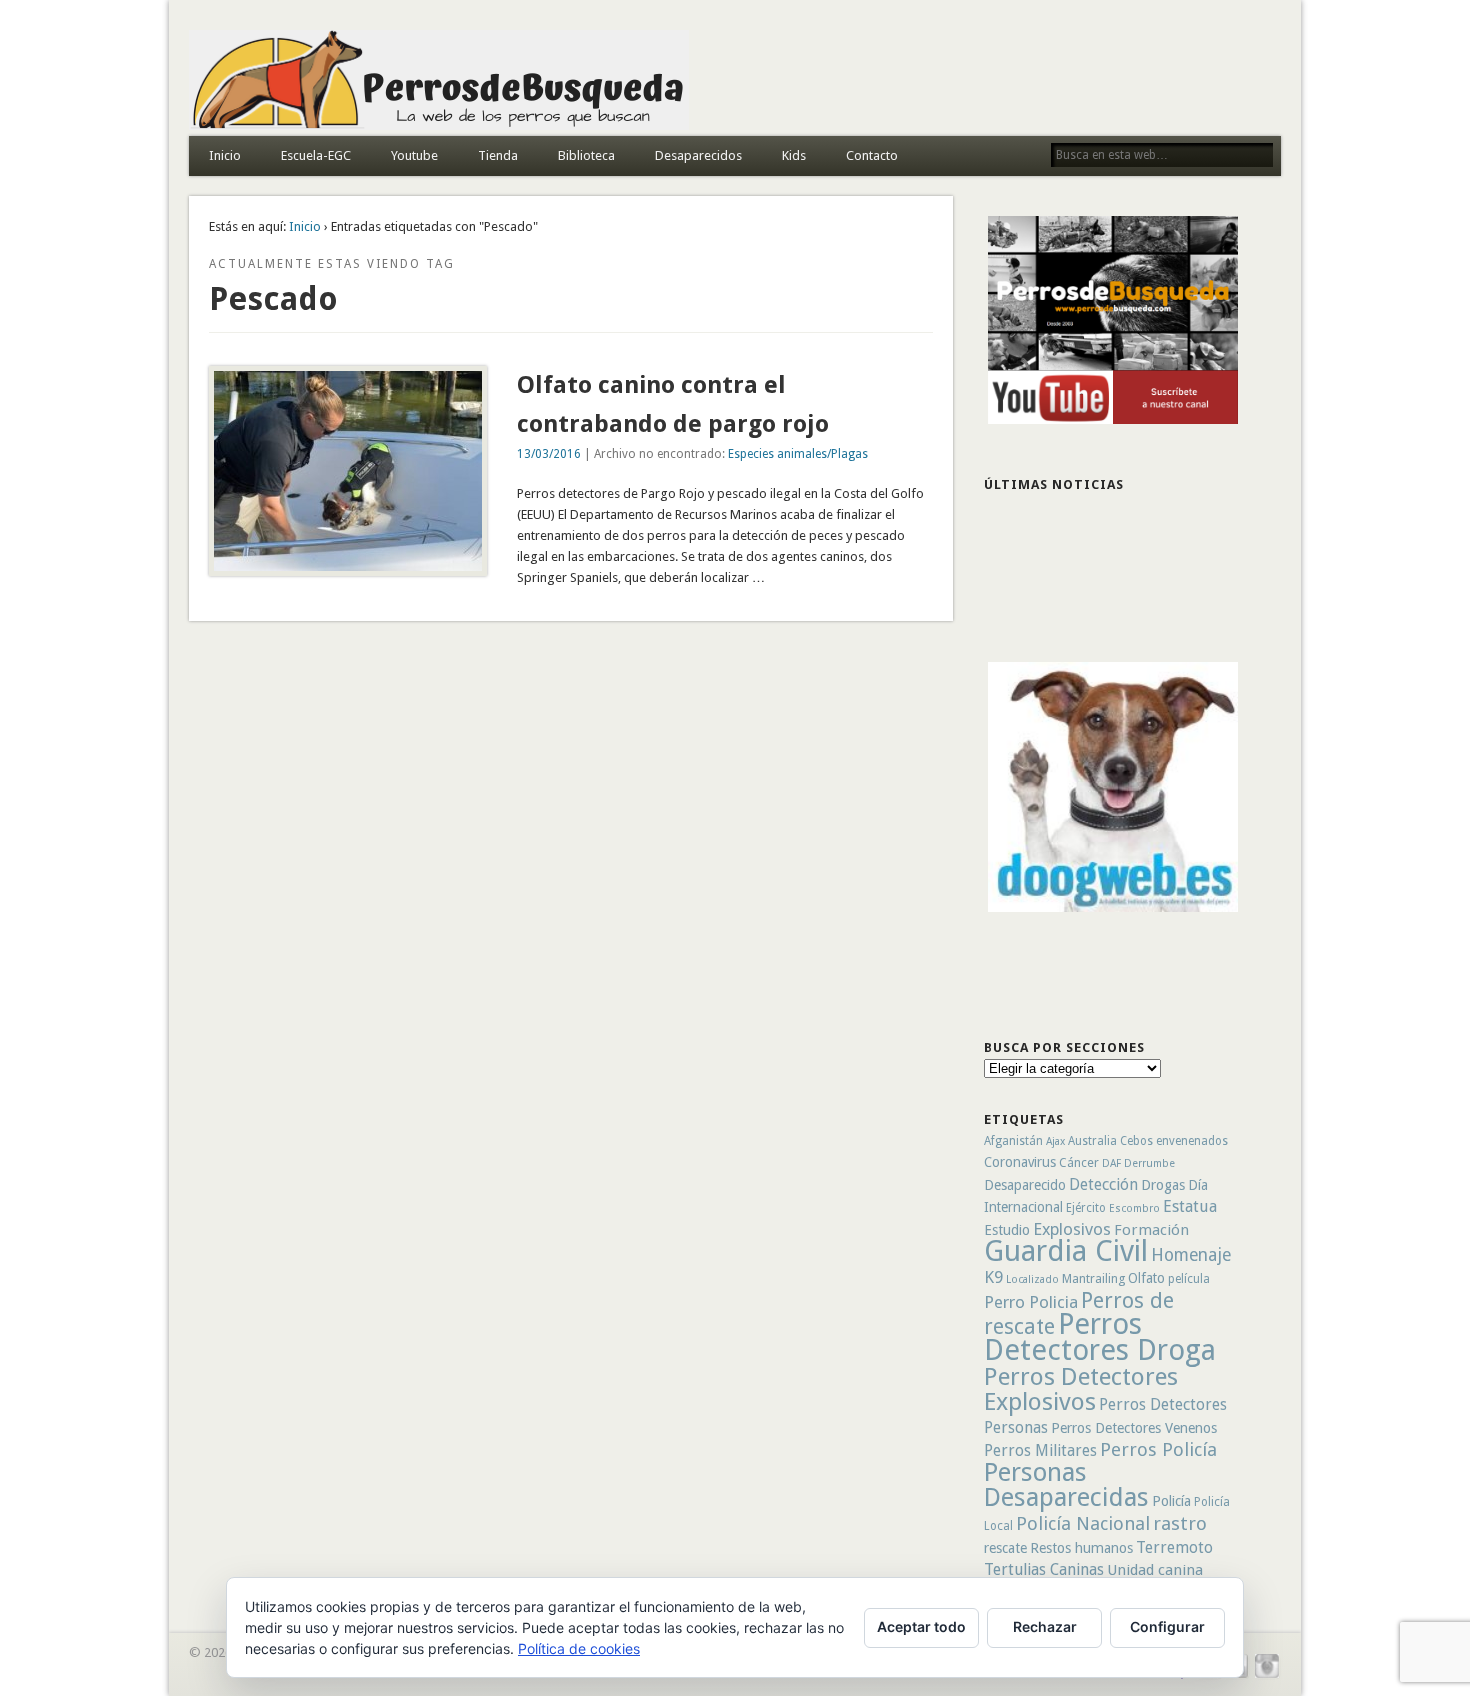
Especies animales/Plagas (798, 454)
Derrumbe (1149, 1163)
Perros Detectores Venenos (1134, 1428)
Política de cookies (579, 1648)
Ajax (1055, 1141)
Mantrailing (1093, 1278)
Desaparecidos (698, 155)
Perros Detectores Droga (1100, 1337)
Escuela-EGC (316, 155)
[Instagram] (1267, 1675)
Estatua (1190, 1206)
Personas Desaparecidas (1066, 1484)
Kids (794, 155)
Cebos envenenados (1174, 1141)
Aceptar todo (921, 1626)
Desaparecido (1025, 1185)
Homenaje (1191, 1255)
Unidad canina (1155, 1570)
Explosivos (1072, 1229)
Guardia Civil (1066, 1251)
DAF (1111, 1163)
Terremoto (1174, 1547)
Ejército (1086, 1208)
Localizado (1032, 1279)
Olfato (1146, 1278)
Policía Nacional (1083, 1523)
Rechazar (1045, 1626)
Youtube (414, 155)
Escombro (1134, 1208)
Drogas (1163, 1185)
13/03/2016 (549, 454)
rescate (1005, 1548)
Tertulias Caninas (1044, 1569)
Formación (1151, 1230)
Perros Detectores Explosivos (1081, 1389)
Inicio (225, 155)
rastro (1180, 1523)
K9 (993, 1277)
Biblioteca (586, 155)
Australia (1092, 1141)
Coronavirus (1020, 1162)
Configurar (1167, 1626)
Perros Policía (1158, 1449)
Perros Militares (1040, 1450)
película (1189, 1279)
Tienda (498, 155)
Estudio (1007, 1230)
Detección (1103, 1184)
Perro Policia (1031, 1302)
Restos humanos (1081, 1548)
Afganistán (1013, 1141)
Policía (1171, 1501)
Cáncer (1079, 1162)
